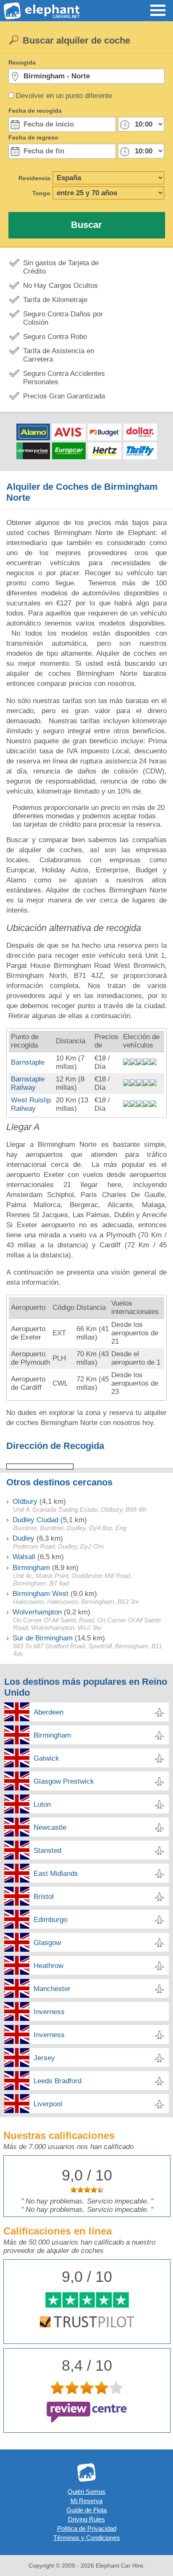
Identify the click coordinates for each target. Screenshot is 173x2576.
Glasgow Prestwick (64, 1781)
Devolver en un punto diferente (64, 96)
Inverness (49, 2012)
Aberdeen (48, 1712)
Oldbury (25, 1501)
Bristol (44, 1897)
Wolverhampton (37, 1612)
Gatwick (46, 1758)
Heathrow (48, 1966)
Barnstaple (28, 1062)
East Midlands (56, 1874)
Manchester (52, 1989)
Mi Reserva (86, 2501)
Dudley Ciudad (35, 1520)
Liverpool (48, 2104)
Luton (42, 1804)
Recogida (22, 62)
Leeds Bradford (58, 2081)
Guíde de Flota (86, 2510)
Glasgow (47, 1943)
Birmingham (31, 1568)
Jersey (44, 2058)
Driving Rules (86, 2519)
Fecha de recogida (35, 111)
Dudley (24, 1538)
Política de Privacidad (87, 2528)
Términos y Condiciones (87, 2538)
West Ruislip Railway (31, 1104)
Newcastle (50, 1827)
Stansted (47, 1851)
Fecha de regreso (33, 137)
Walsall (24, 1557)
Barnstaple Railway (28, 1083)
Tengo (41, 193)
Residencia (34, 178)
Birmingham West (41, 1594)
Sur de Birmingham (43, 1638)
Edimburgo (50, 1920)
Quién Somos (86, 2492)
